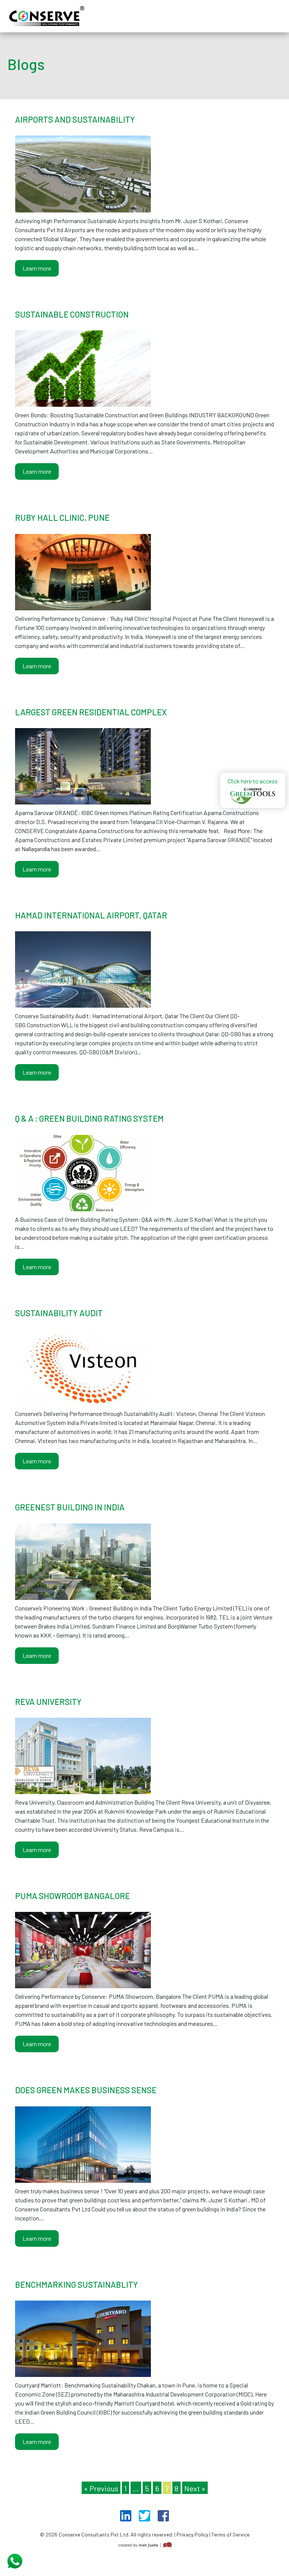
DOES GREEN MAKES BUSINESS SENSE (86, 2090)
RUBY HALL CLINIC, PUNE (62, 517)
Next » (195, 2488)
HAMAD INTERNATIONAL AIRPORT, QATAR (91, 915)
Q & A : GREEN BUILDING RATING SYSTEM (89, 1118)
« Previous (101, 2488)
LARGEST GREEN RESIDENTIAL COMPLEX (91, 712)
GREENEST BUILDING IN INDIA (70, 1507)
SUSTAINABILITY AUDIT (59, 1313)
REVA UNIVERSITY (48, 1702)
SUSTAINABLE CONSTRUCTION (72, 314)
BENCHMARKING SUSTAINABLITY (77, 2284)
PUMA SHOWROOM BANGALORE (72, 1896)
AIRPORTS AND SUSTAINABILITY (75, 119)
